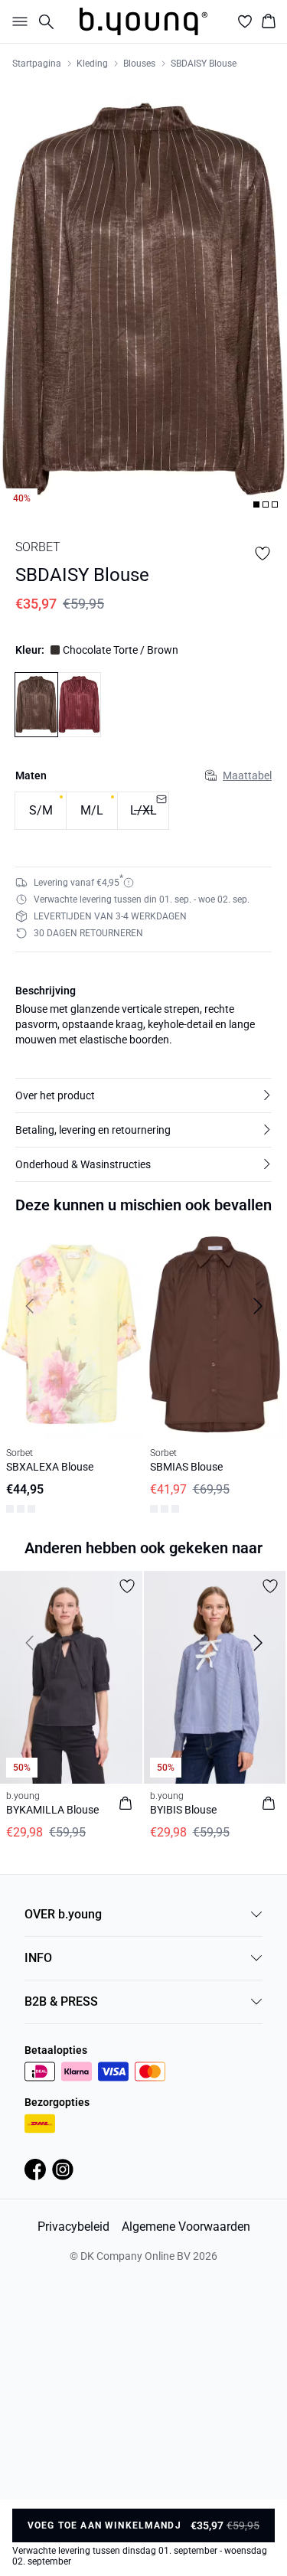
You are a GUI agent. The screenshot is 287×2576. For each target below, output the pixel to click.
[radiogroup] (143, 811)
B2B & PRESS (61, 2001)
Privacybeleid (73, 2227)
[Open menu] (17, 21)
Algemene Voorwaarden (186, 2227)
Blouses (139, 64)
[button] (143, 1095)
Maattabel (247, 775)
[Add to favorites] (263, 553)
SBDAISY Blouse (204, 64)
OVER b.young (63, 1914)
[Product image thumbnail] (256, 504)
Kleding (92, 64)
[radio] (41, 811)
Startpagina (37, 64)
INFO (38, 1958)
